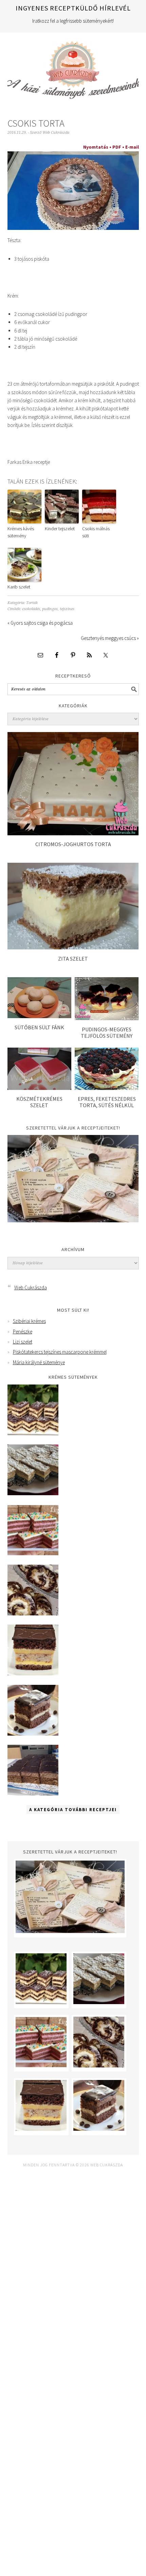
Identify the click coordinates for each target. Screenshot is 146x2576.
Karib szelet (19, 587)
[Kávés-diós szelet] (33, 1794)
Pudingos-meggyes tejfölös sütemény (107, 1033)
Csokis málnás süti (96, 532)
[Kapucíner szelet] (33, 1734)
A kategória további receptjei (73, 1810)
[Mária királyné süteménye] (33, 1673)
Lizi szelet (23, 1342)
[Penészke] (33, 1493)
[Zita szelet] (73, 948)
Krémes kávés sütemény (21, 532)
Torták (32, 603)
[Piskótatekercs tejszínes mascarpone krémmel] (33, 1614)
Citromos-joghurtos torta (73, 844)
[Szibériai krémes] (33, 1433)
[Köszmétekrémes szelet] (40, 1088)
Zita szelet (73, 959)
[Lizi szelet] (33, 1554)
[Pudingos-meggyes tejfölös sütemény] (107, 1018)
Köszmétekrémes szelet (39, 1102)
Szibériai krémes (29, 1321)
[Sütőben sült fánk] (40, 1016)
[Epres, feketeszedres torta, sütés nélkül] (107, 1088)
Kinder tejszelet (60, 529)
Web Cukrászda (73, 67)
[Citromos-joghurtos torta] (73, 833)
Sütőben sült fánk (39, 1027)
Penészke (23, 1332)
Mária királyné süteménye (39, 1362)
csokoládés (31, 609)
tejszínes (67, 609)
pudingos (50, 609)
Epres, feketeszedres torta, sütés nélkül (107, 1102)
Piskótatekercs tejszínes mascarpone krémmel (60, 1352)
